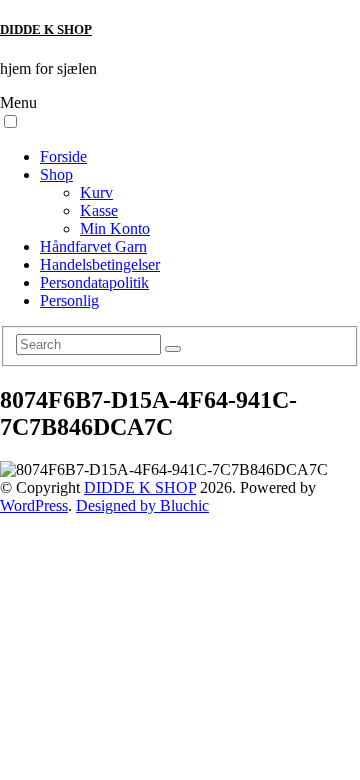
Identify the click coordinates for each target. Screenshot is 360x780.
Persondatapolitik (94, 282)
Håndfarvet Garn (93, 246)
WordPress (34, 505)
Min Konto (115, 228)
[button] (10, 121)
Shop (56, 174)
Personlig (69, 300)
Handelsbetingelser (100, 264)
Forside (63, 156)
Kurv (96, 192)
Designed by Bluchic (142, 505)
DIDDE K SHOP (46, 29)
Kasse (99, 210)
